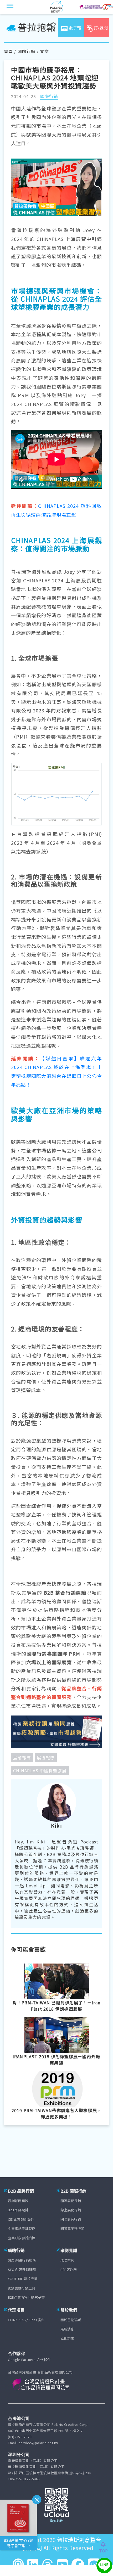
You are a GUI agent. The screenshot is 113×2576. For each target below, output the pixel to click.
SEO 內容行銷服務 (22, 2270)
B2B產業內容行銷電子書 (26, 2297)
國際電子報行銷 (72, 2228)
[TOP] (106, 2544)
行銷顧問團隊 (18, 2201)
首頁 (8, 51)
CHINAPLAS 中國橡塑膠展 (40, 1770)
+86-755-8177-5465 (24, 2479)
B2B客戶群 (69, 2270)
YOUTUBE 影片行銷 (23, 2279)
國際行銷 (27, 51)
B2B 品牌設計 (18, 2210)
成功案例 (67, 2260)
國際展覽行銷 (71, 2201)
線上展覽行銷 (71, 2210)
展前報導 (22, 1758)
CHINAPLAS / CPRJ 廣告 (26, 2320)
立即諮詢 (67, 2338)
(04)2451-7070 (20, 2437)
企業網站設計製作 (22, 2228)
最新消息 (67, 2329)
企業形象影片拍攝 (22, 2238)
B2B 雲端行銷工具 (22, 2288)
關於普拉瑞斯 (71, 2320)
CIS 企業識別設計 (21, 2219)
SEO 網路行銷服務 (22, 2260)
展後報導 (46, 1758)
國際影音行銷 (71, 2219)
